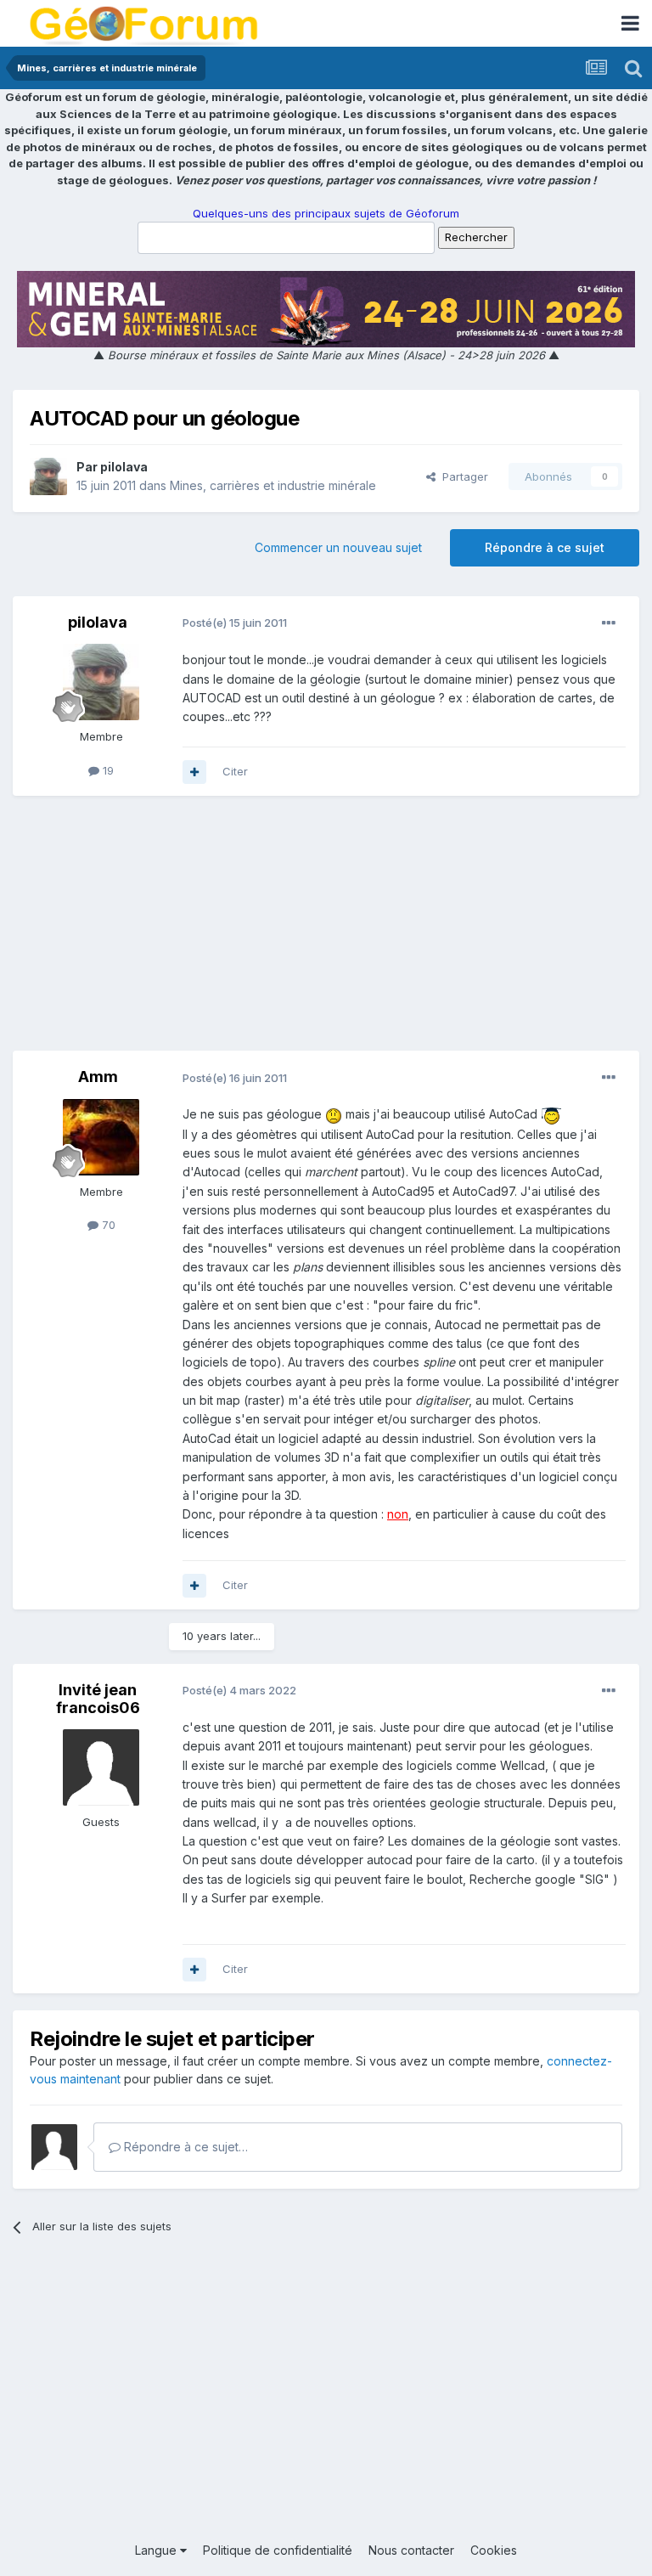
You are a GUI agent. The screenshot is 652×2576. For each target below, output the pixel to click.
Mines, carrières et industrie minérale (273, 485)
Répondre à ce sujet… (184, 2147)
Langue (157, 2550)
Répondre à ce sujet (545, 547)
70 (107, 1225)
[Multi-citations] (194, 772)
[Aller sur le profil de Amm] (101, 1137)
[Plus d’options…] (609, 623)
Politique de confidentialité (278, 2550)
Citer (235, 771)
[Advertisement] (326, 932)
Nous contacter (411, 2550)
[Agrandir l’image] (334, 1114)
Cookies (494, 2550)
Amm (98, 1077)
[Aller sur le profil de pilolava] (48, 476)
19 (107, 770)
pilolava (124, 467)
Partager (462, 476)
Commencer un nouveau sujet (338, 547)
